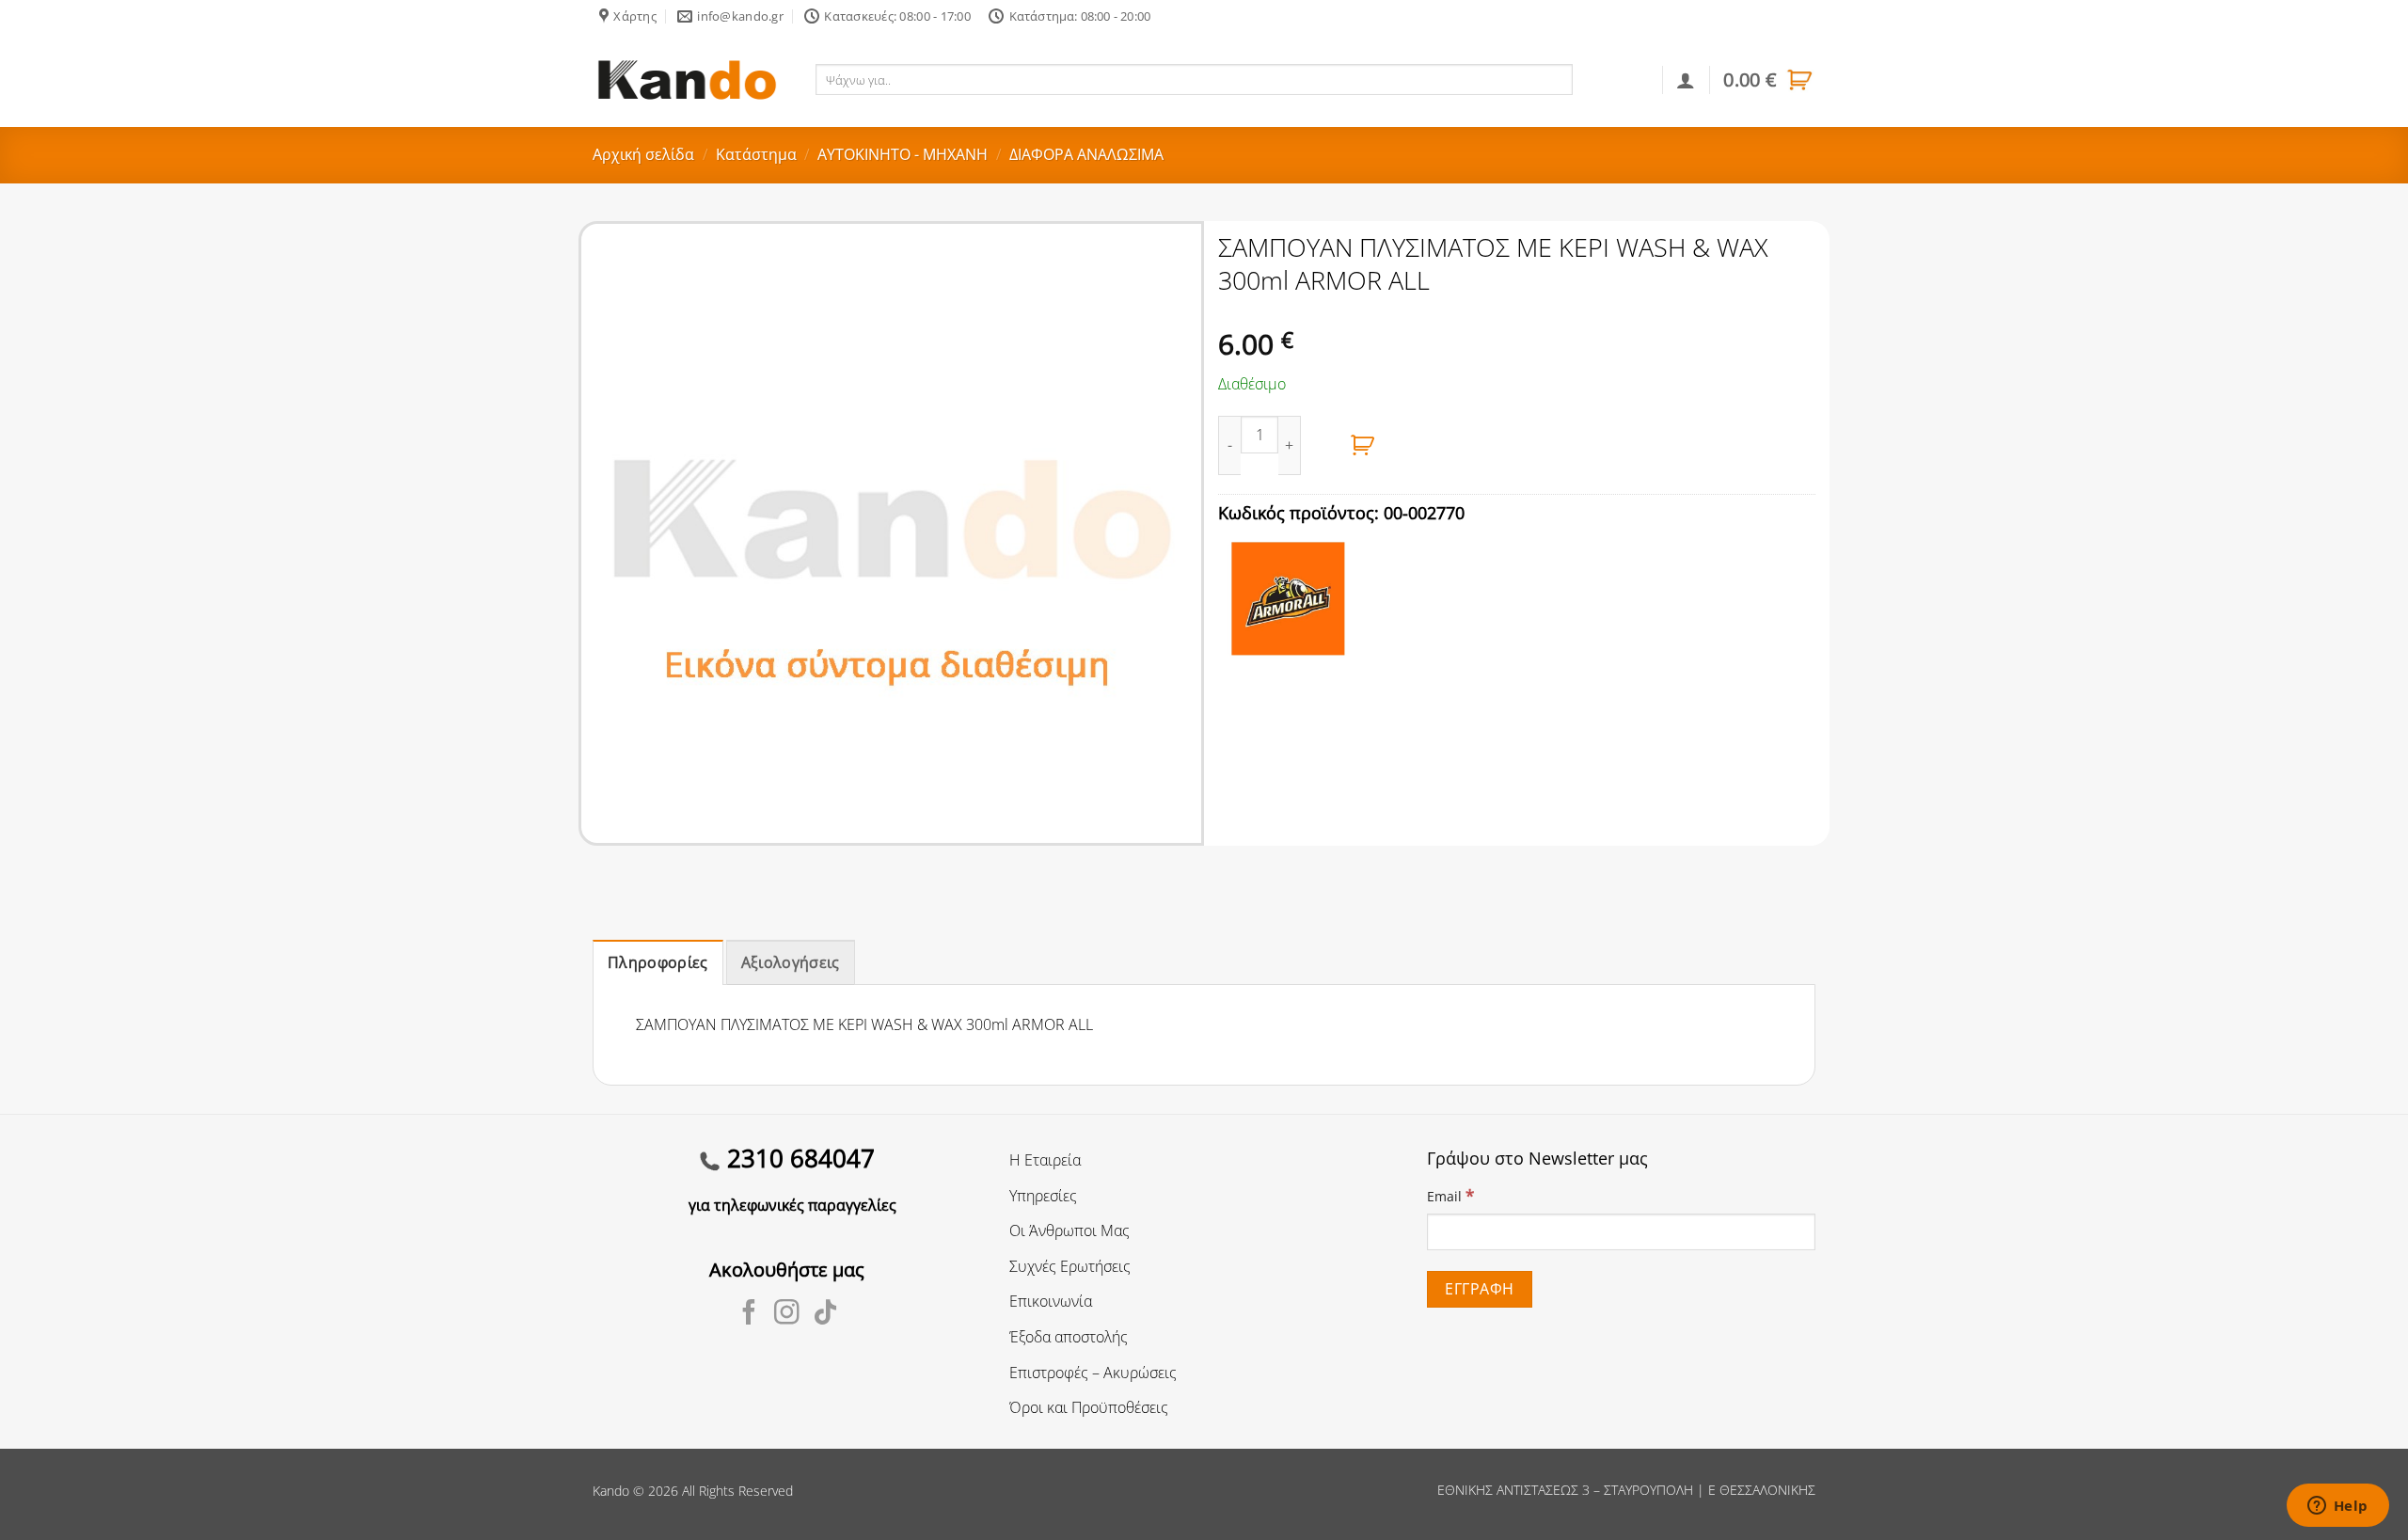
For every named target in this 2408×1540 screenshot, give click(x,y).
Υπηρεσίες (1043, 1196)
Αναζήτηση (1614, 79)
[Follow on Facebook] (749, 1314)
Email (1450, 1195)
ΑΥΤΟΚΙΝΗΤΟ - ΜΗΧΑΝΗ (903, 154)
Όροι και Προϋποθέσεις (1089, 1407)
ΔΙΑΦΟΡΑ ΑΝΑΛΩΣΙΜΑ (1086, 154)
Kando (611, 1491)
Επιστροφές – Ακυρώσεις (1093, 1373)
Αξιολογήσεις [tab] (791, 962)
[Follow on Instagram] (787, 1314)
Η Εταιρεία (1045, 1160)
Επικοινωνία (1051, 1301)
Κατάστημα (756, 154)
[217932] (1363, 445)
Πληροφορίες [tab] (658, 962)
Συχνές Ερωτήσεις (1070, 1266)
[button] (1769, 80)
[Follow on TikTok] (825, 1314)
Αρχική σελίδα (643, 154)
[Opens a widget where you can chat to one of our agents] (2337, 1507)
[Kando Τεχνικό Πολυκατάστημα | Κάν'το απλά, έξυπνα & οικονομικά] (687, 79)
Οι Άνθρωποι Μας (1069, 1230)
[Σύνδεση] (1686, 80)
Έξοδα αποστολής (1069, 1337)
